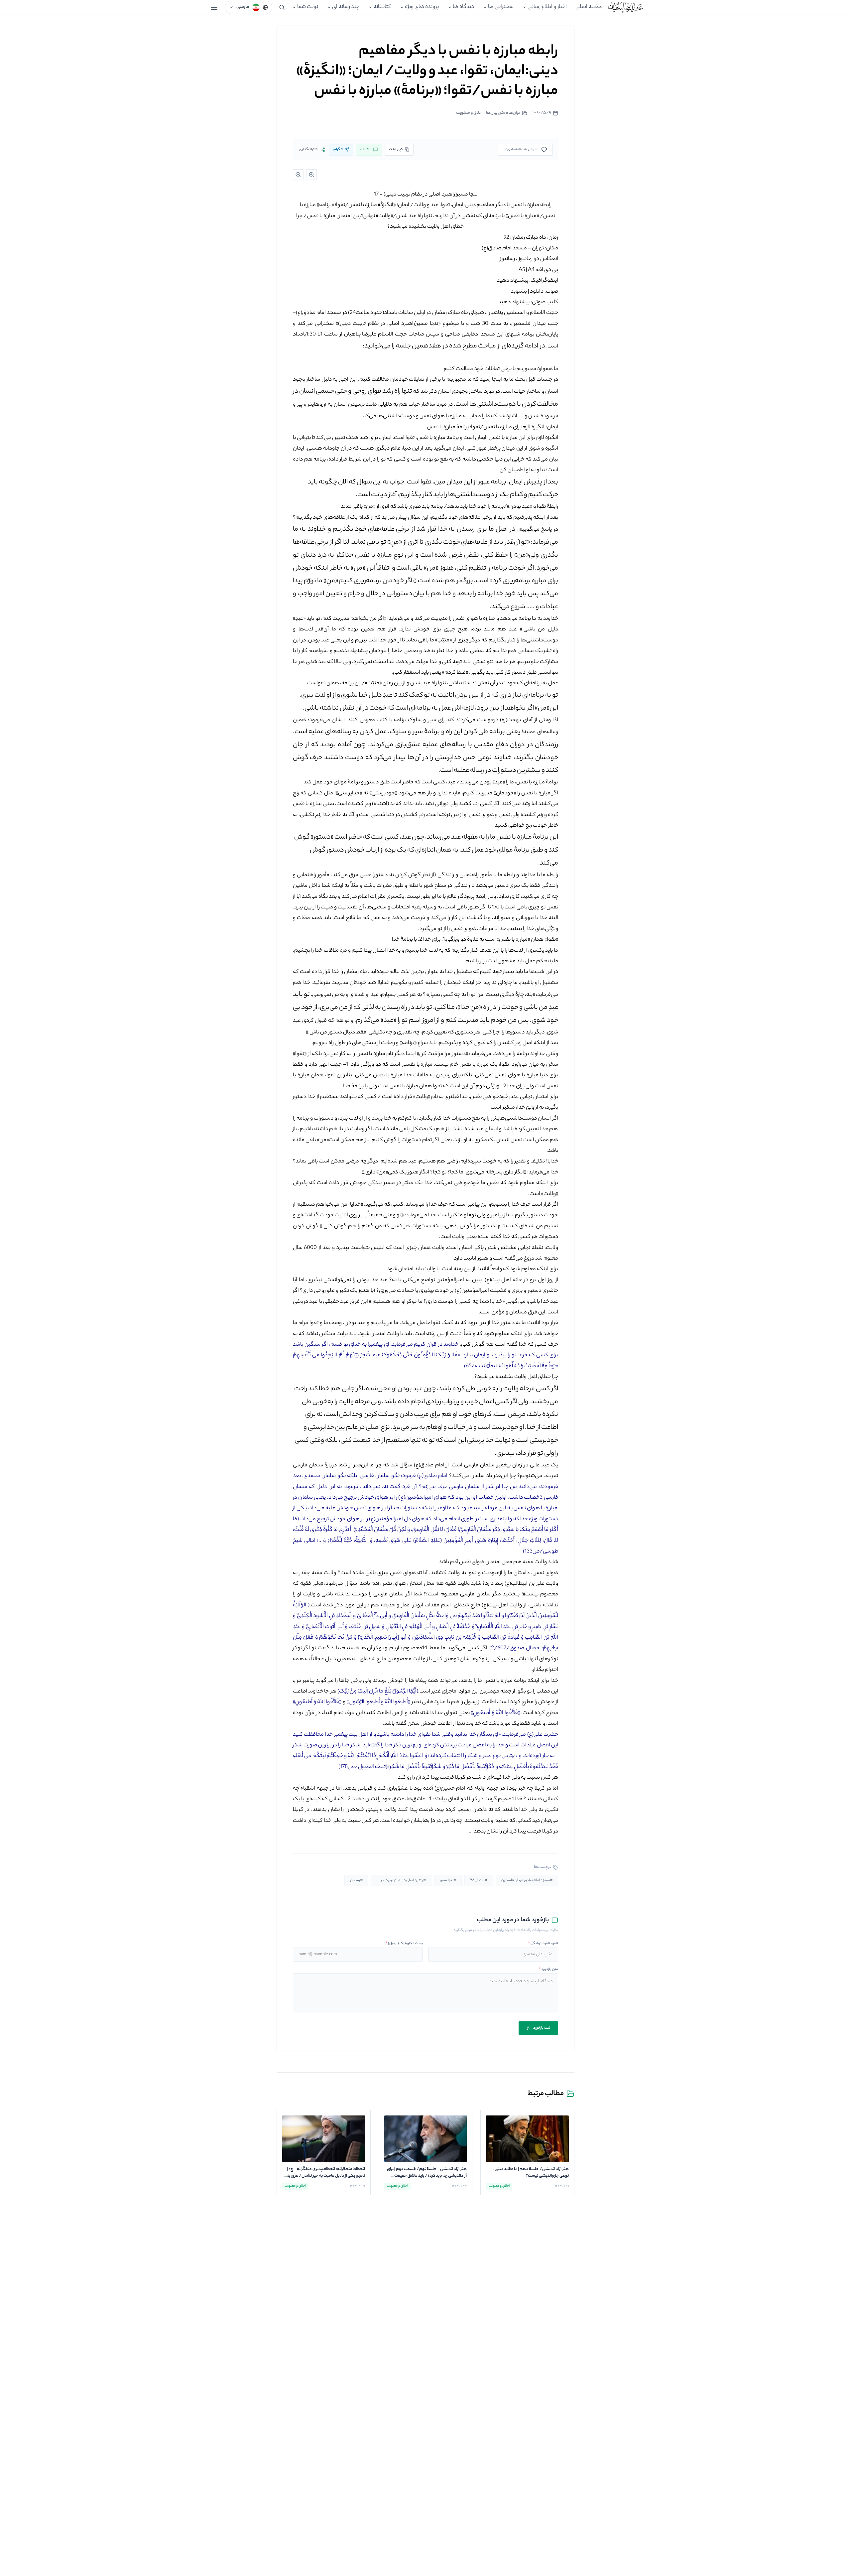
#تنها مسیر (448, 1880)
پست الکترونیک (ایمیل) (404, 1944)
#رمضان (356, 1880)
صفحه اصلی (589, 7)
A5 (522, 270)
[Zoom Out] (298, 175)
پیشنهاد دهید (513, 281)
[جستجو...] (282, 7)
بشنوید (519, 292)
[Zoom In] (311, 175)
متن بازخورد (548, 1969)
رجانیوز (526, 259)
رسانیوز (507, 259)
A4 (531, 270)
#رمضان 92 (479, 1880)
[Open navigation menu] (214, 7)
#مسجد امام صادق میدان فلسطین (527, 1880)
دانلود (537, 292)
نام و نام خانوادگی (543, 1944)
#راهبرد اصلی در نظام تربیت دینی (401, 1880)
